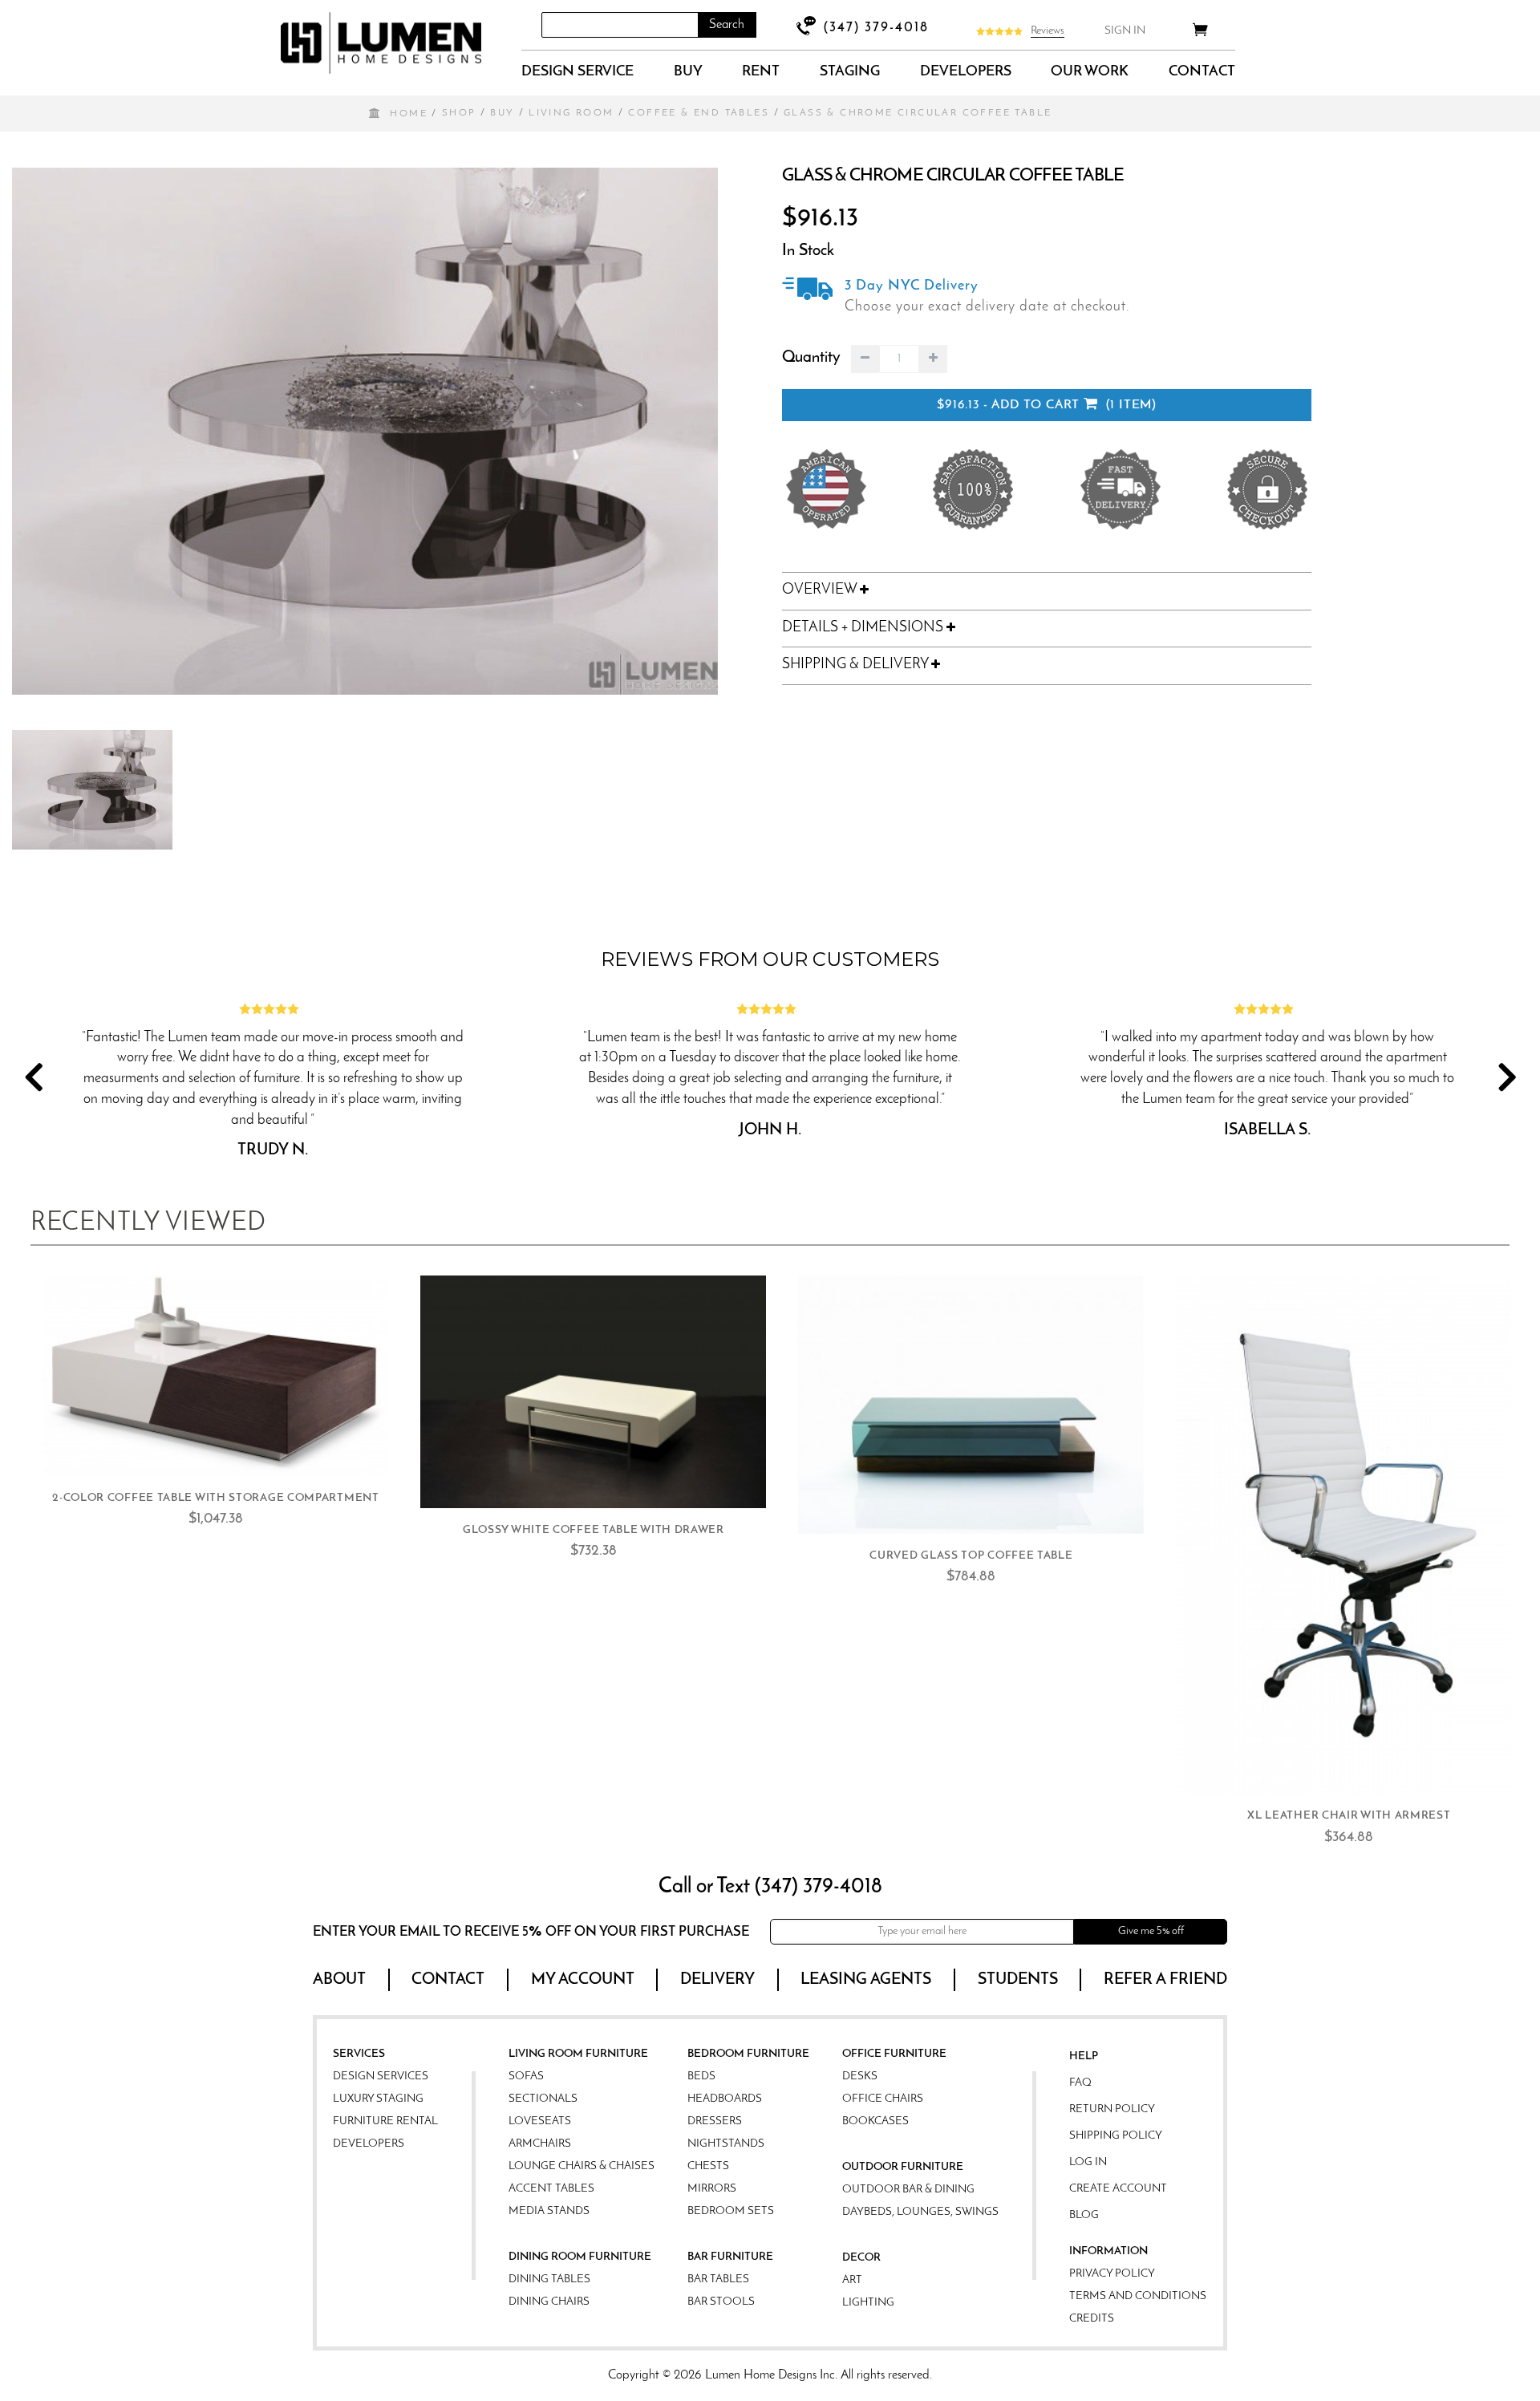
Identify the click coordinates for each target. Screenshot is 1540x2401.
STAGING (850, 72)
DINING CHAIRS (549, 2302)
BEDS (701, 2077)
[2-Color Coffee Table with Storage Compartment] (215, 1376)
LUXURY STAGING (378, 2099)
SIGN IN (1125, 31)
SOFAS (526, 2077)
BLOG (1084, 2215)
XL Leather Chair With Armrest (1349, 1816)
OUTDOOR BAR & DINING (908, 2190)
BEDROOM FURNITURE (748, 2054)
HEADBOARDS (725, 2099)
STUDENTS (1018, 1980)
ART (852, 2280)
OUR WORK (1090, 72)
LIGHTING (868, 2303)
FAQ (1080, 2083)
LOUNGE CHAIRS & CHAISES (582, 2166)
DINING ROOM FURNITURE (580, 2257)
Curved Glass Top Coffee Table (971, 1556)
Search (727, 25)
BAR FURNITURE (730, 2257)
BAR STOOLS (721, 2302)
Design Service (577, 72)
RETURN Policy (1112, 2109)
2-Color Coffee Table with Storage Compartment (216, 1498)
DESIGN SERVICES (381, 2077)
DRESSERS (715, 2121)
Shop (459, 113)
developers (966, 72)
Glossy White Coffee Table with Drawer (594, 1530)
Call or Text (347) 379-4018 (770, 1887)
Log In (1088, 2162)
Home (409, 114)
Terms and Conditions (1138, 2296)
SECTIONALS (543, 2099)
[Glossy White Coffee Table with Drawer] (593, 1392)
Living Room (571, 113)
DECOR (861, 2258)
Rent (761, 72)
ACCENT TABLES (551, 2189)
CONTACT (1202, 72)
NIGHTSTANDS (726, 2144)
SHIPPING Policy (1116, 2136)
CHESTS (708, 2166)
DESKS (860, 2077)
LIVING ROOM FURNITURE (578, 2054)
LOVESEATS (540, 2121)
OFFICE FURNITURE (894, 2054)
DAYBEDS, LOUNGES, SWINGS (920, 2212)
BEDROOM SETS (731, 2211)
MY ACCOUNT (583, 1980)
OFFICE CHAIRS (883, 2099)
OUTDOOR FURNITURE (903, 2167)
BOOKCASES (875, 2121)
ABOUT (339, 1980)
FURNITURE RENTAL (385, 2121)
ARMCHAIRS (540, 2144)
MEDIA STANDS (549, 2211)
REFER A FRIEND (1165, 1980)
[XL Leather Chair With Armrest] (1349, 1535)
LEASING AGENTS (866, 1980)
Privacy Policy (1112, 2274)
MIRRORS (712, 2189)
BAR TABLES (718, 2279)
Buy (688, 72)
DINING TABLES (549, 2279)
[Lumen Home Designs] (381, 43)
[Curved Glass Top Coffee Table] (971, 1405)
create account (1118, 2189)
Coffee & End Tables (699, 113)
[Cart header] (1200, 32)
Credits (1092, 2319)
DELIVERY (717, 1980)
